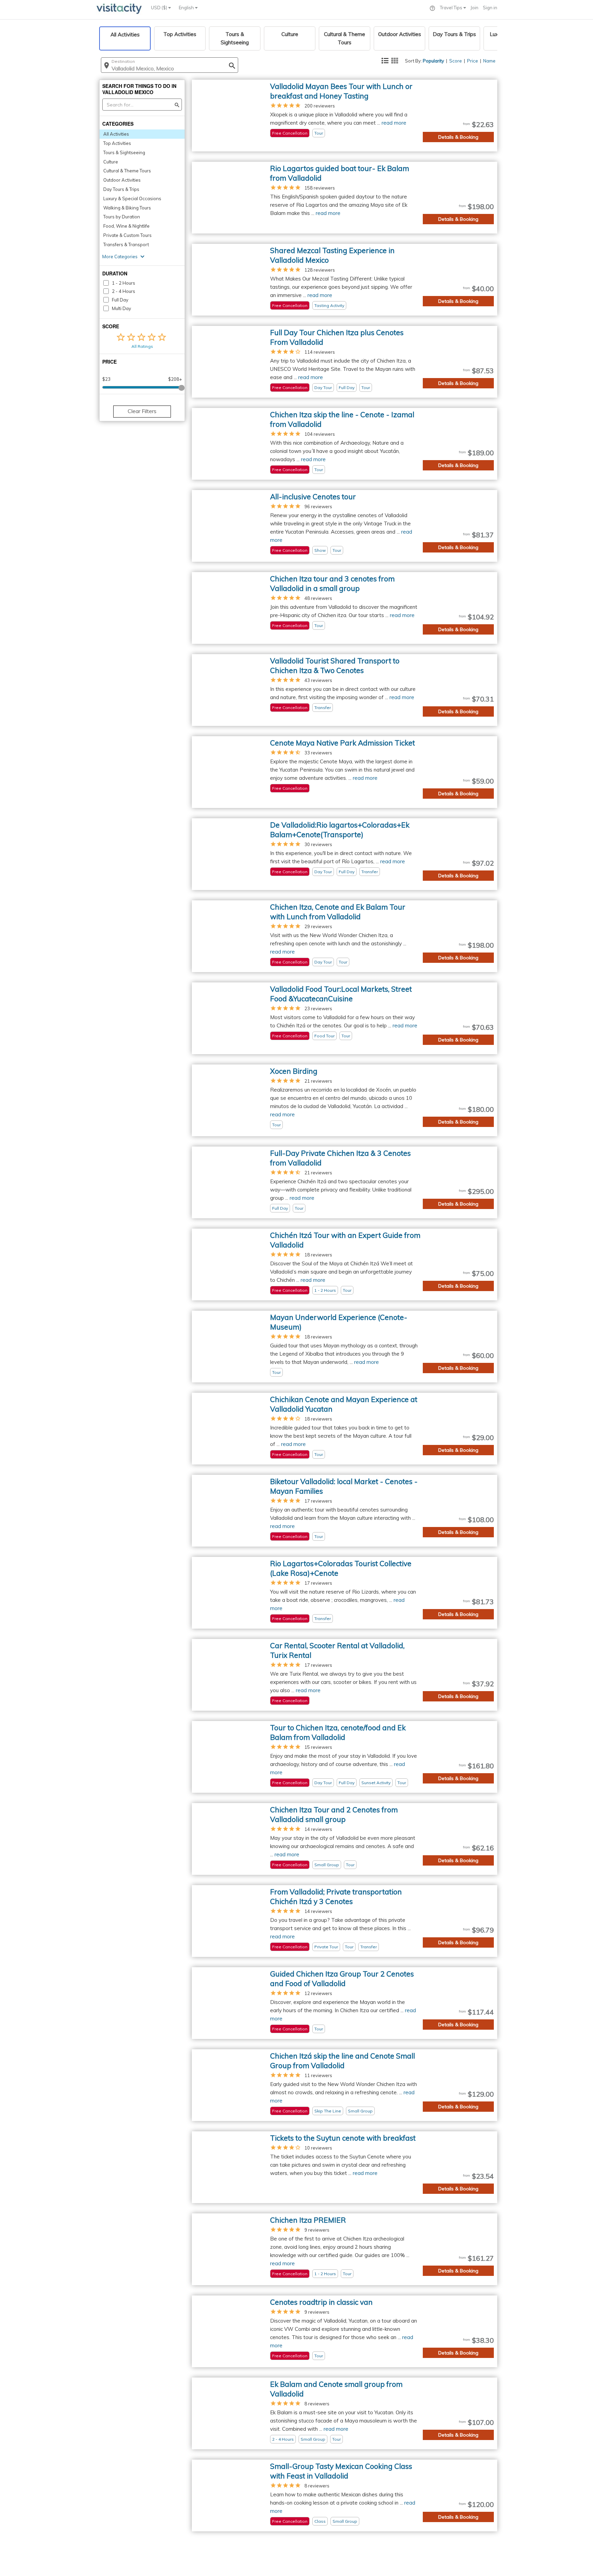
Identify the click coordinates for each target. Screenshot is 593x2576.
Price (473, 61)
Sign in (490, 8)
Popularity (433, 61)
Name (489, 61)
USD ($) (160, 8)
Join (474, 8)
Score (456, 61)
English (187, 8)
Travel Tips (452, 8)
